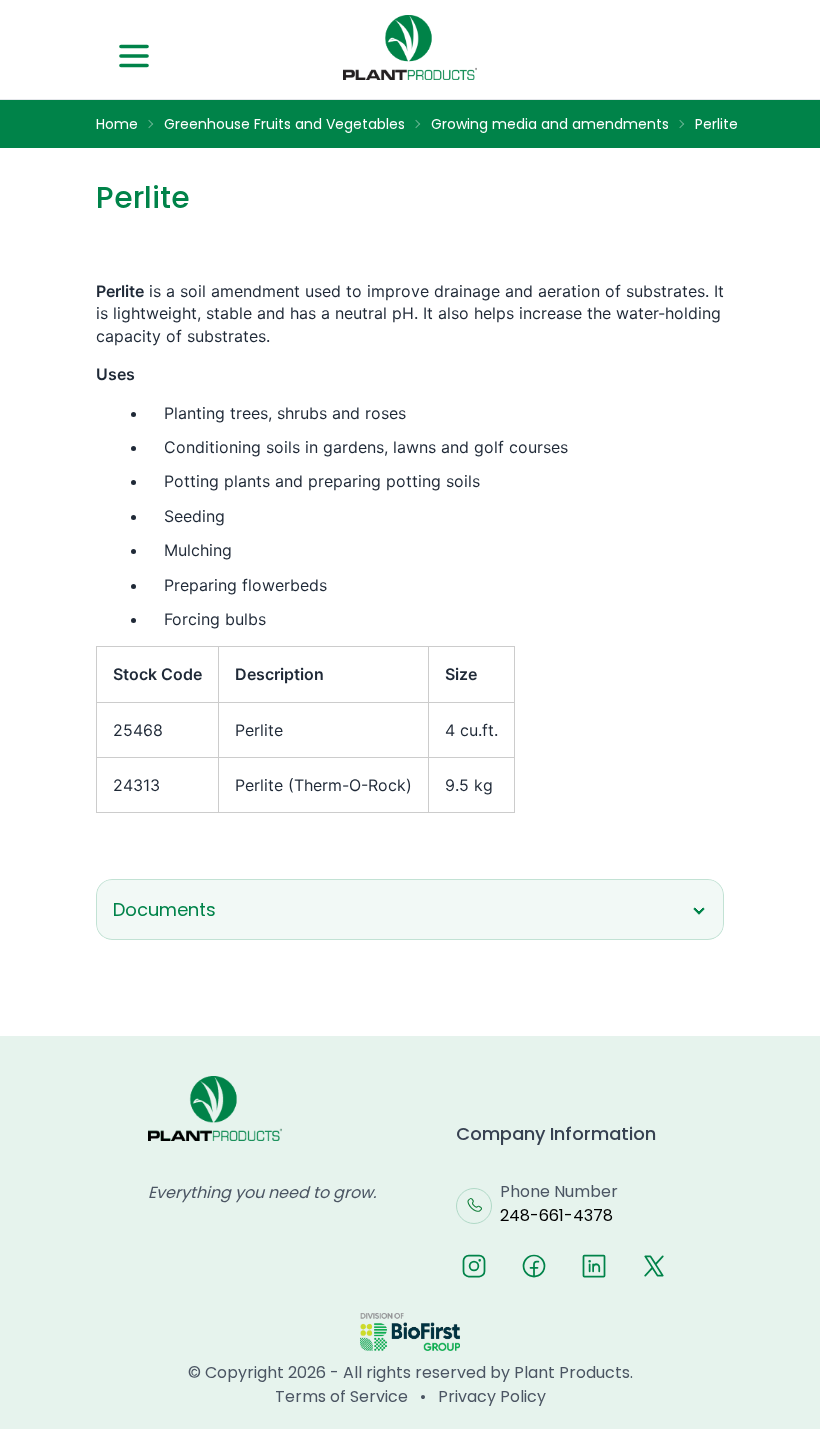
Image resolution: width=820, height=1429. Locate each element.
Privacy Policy (492, 1396)
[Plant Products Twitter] (654, 1266)
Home (117, 124)
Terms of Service (341, 1396)
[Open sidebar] (134, 56)
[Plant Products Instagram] (474, 1266)
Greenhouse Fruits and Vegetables (284, 124)
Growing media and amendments (550, 124)
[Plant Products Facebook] (534, 1266)
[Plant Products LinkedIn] (594, 1266)
